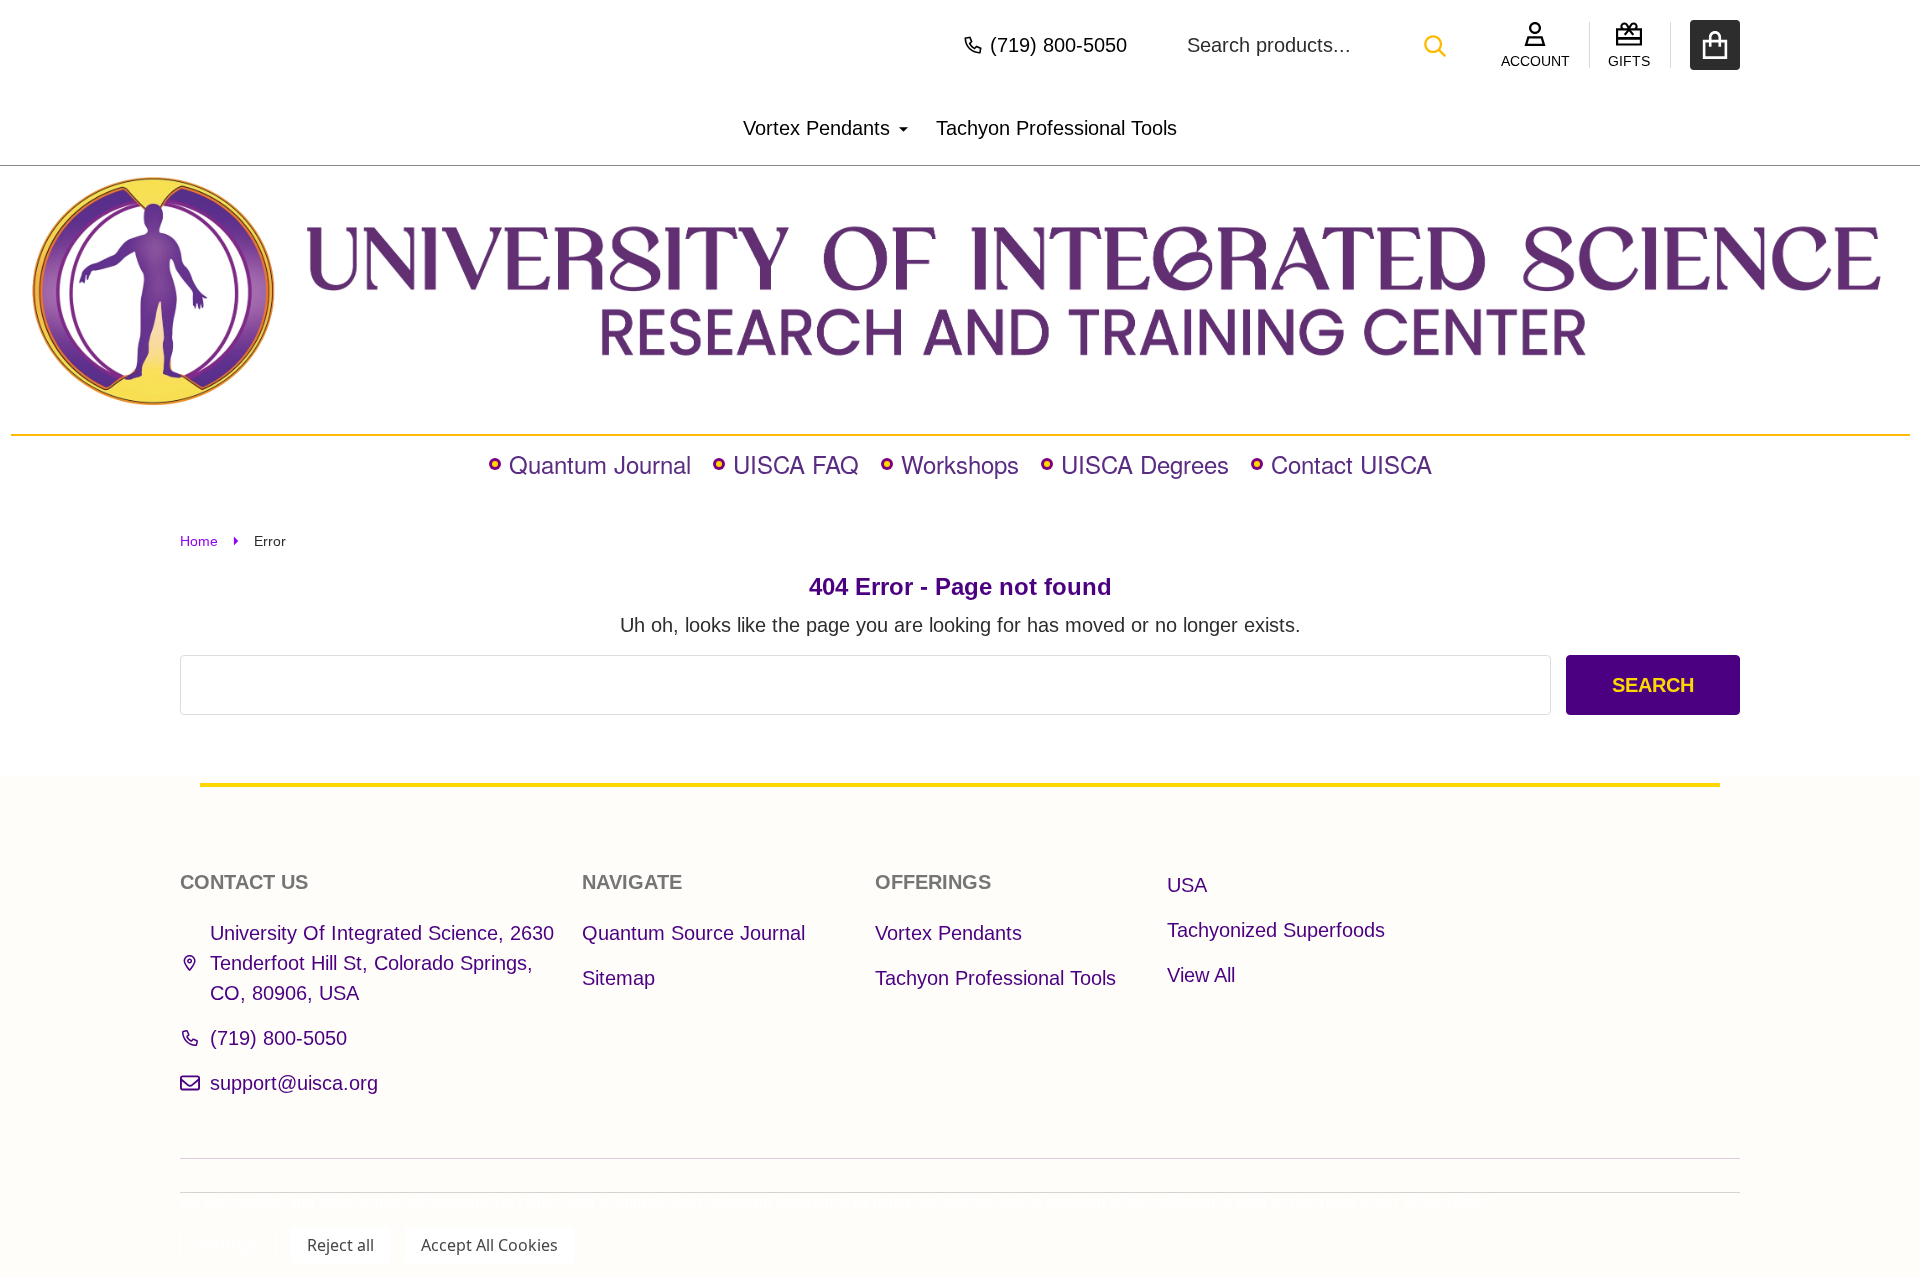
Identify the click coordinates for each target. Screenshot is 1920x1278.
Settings (228, 1245)
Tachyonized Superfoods (1276, 930)
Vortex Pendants (816, 128)
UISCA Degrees (1145, 463)
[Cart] (1715, 45)
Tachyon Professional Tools (1056, 128)
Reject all (340, 1245)
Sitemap (618, 978)
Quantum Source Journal (693, 933)
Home (199, 541)
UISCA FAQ (796, 463)
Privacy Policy (1447, 1201)
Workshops (960, 463)
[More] (896, 128)
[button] (960, 291)
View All (1201, 975)
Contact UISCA (1351, 463)
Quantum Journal (600, 463)
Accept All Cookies (489, 1245)
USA (1187, 885)
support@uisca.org (294, 1083)
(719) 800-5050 (278, 1038)
